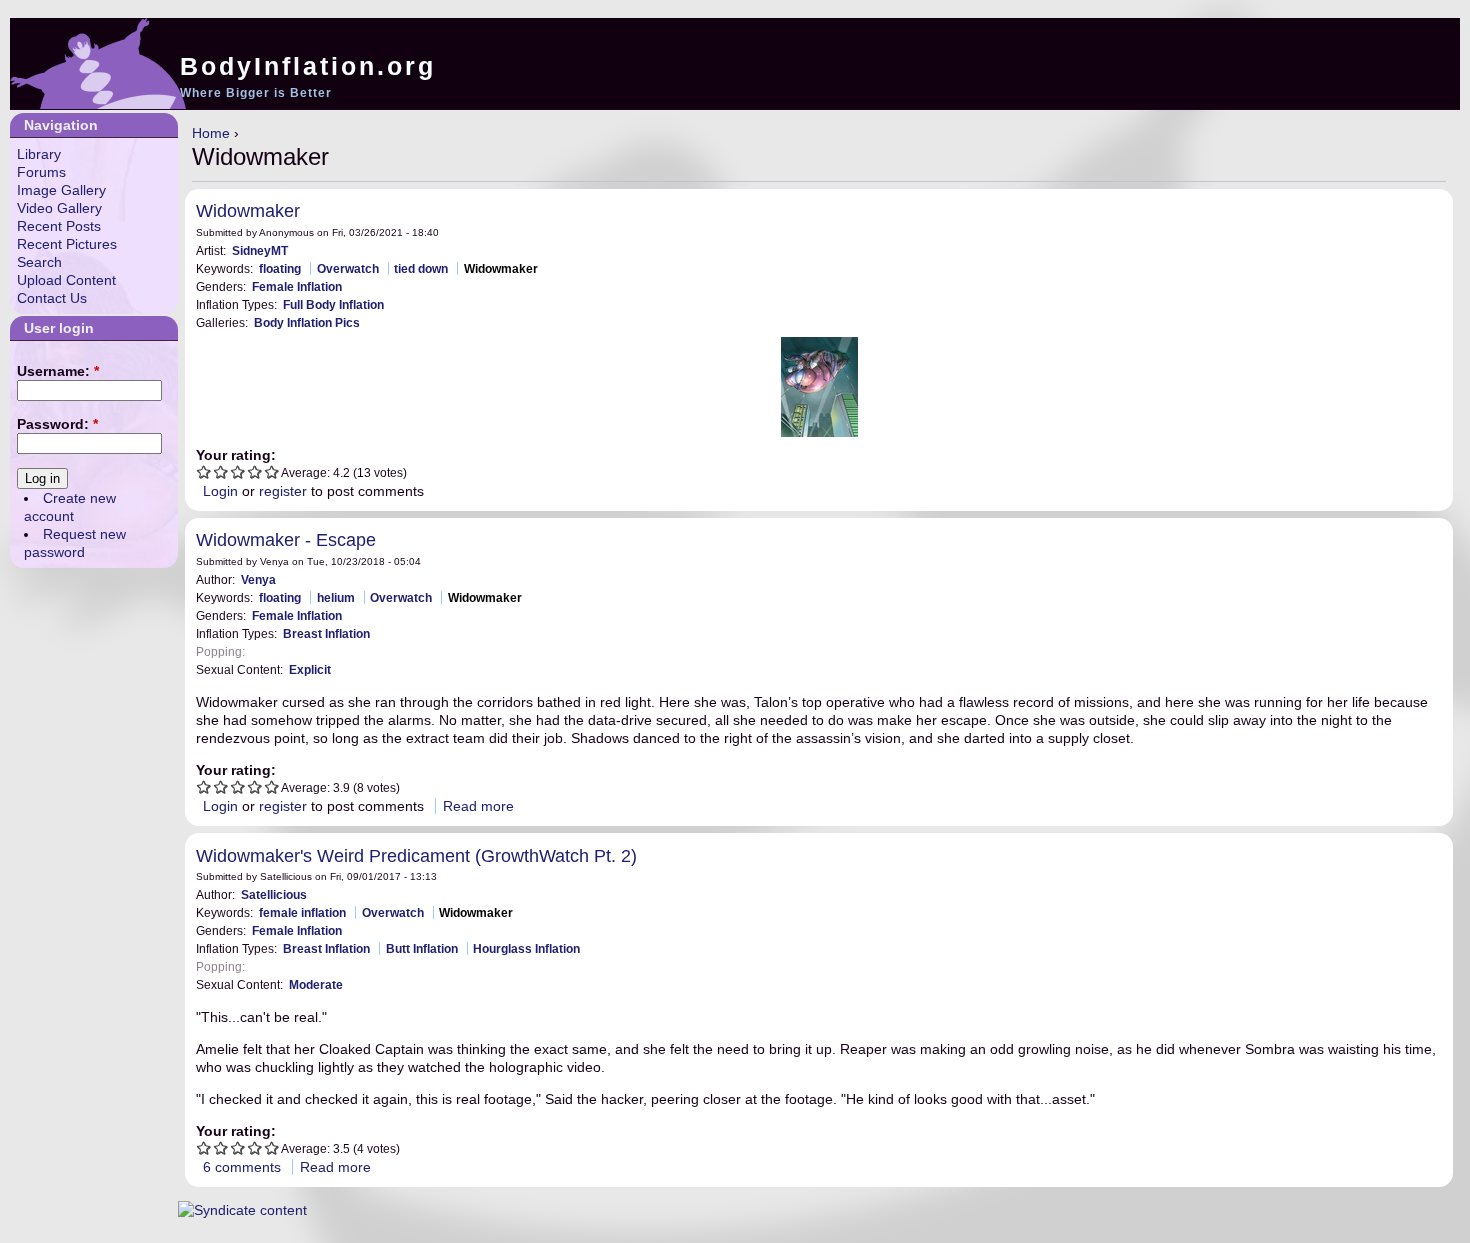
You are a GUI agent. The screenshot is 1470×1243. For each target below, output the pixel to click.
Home (211, 133)
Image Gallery (61, 190)
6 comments (242, 1167)
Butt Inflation (422, 948)
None (266, 651)
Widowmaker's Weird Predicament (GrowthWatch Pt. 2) (416, 856)
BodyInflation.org (308, 66)
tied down (421, 268)
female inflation (302, 912)
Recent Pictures (67, 244)
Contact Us (52, 298)
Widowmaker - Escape (286, 540)
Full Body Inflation (333, 304)
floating (280, 268)
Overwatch (348, 268)
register (283, 491)
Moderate (316, 984)
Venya (258, 579)
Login (220, 491)
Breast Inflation (326, 633)
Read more (478, 806)
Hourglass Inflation (526, 948)
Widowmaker (248, 211)
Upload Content (66, 280)
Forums (41, 172)
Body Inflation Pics (307, 322)
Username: (58, 371)
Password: (57, 424)
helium (336, 597)
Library (39, 154)
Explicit (310, 669)
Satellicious (274, 894)
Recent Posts (59, 226)
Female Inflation (297, 286)
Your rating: (236, 455)
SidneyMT (260, 250)
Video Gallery (59, 208)
